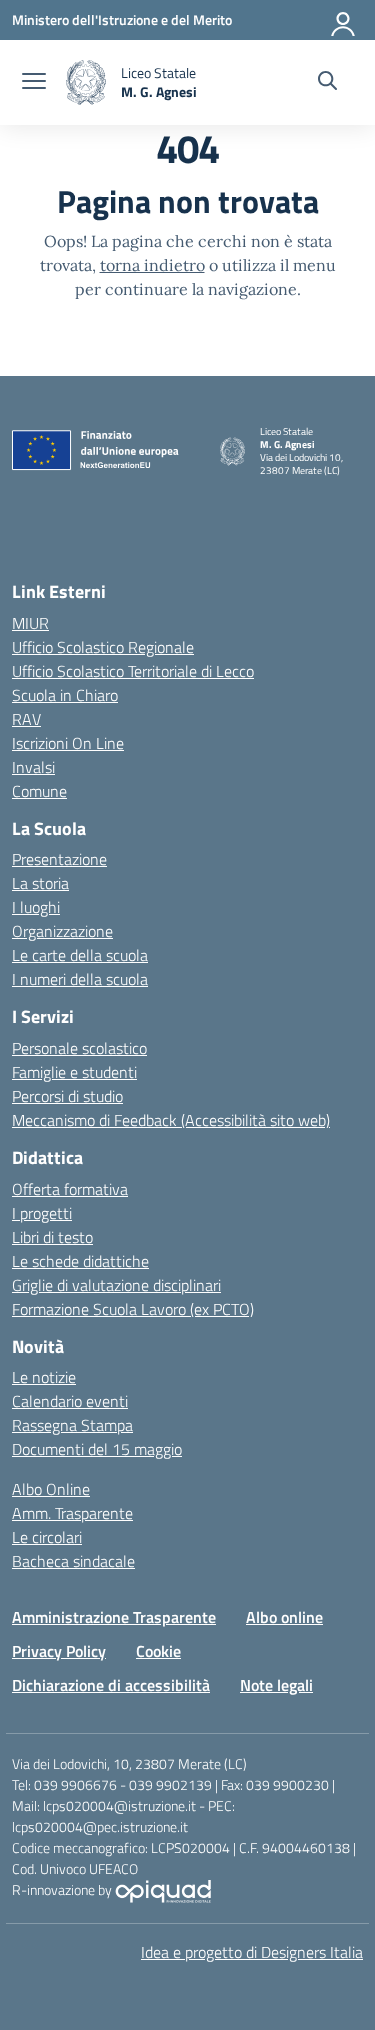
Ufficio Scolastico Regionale (103, 647)
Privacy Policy (59, 1651)
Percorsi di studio (67, 1096)
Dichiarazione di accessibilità (111, 1685)
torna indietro (152, 265)
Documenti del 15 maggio (97, 1449)
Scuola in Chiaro (65, 695)
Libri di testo (52, 1237)
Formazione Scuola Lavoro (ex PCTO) (133, 1309)
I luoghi (36, 907)
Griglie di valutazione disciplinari (116, 1285)
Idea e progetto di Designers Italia (252, 1952)
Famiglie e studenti (74, 1072)
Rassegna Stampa (72, 1425)
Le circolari (47, 1537)
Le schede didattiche (80, 1261)
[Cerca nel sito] (327, 83)
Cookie (158, 1651)
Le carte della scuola (80, 955)
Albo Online (51, 1489)
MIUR (30, 623)
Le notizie (44, 1377)
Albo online (284, 1617)
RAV (26, 719)
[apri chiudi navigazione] (34, 83)
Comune (39, 791)
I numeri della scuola (80, 979)
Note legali (276, 1685)
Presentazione (59, 859)
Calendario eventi (70, 1401)
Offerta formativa (70, 1189)
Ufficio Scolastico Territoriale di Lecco (133, 671)
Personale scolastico (79, 1048)
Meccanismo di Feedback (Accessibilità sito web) (171, 1120)
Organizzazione (62, 931)
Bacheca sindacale (73, 1561)
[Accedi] (344, 20)
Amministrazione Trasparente (114, 1617)
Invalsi (33, 767)
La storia (40, 883)
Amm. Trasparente (72, 1513)
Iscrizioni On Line (68, 743)
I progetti (42, 1213)
